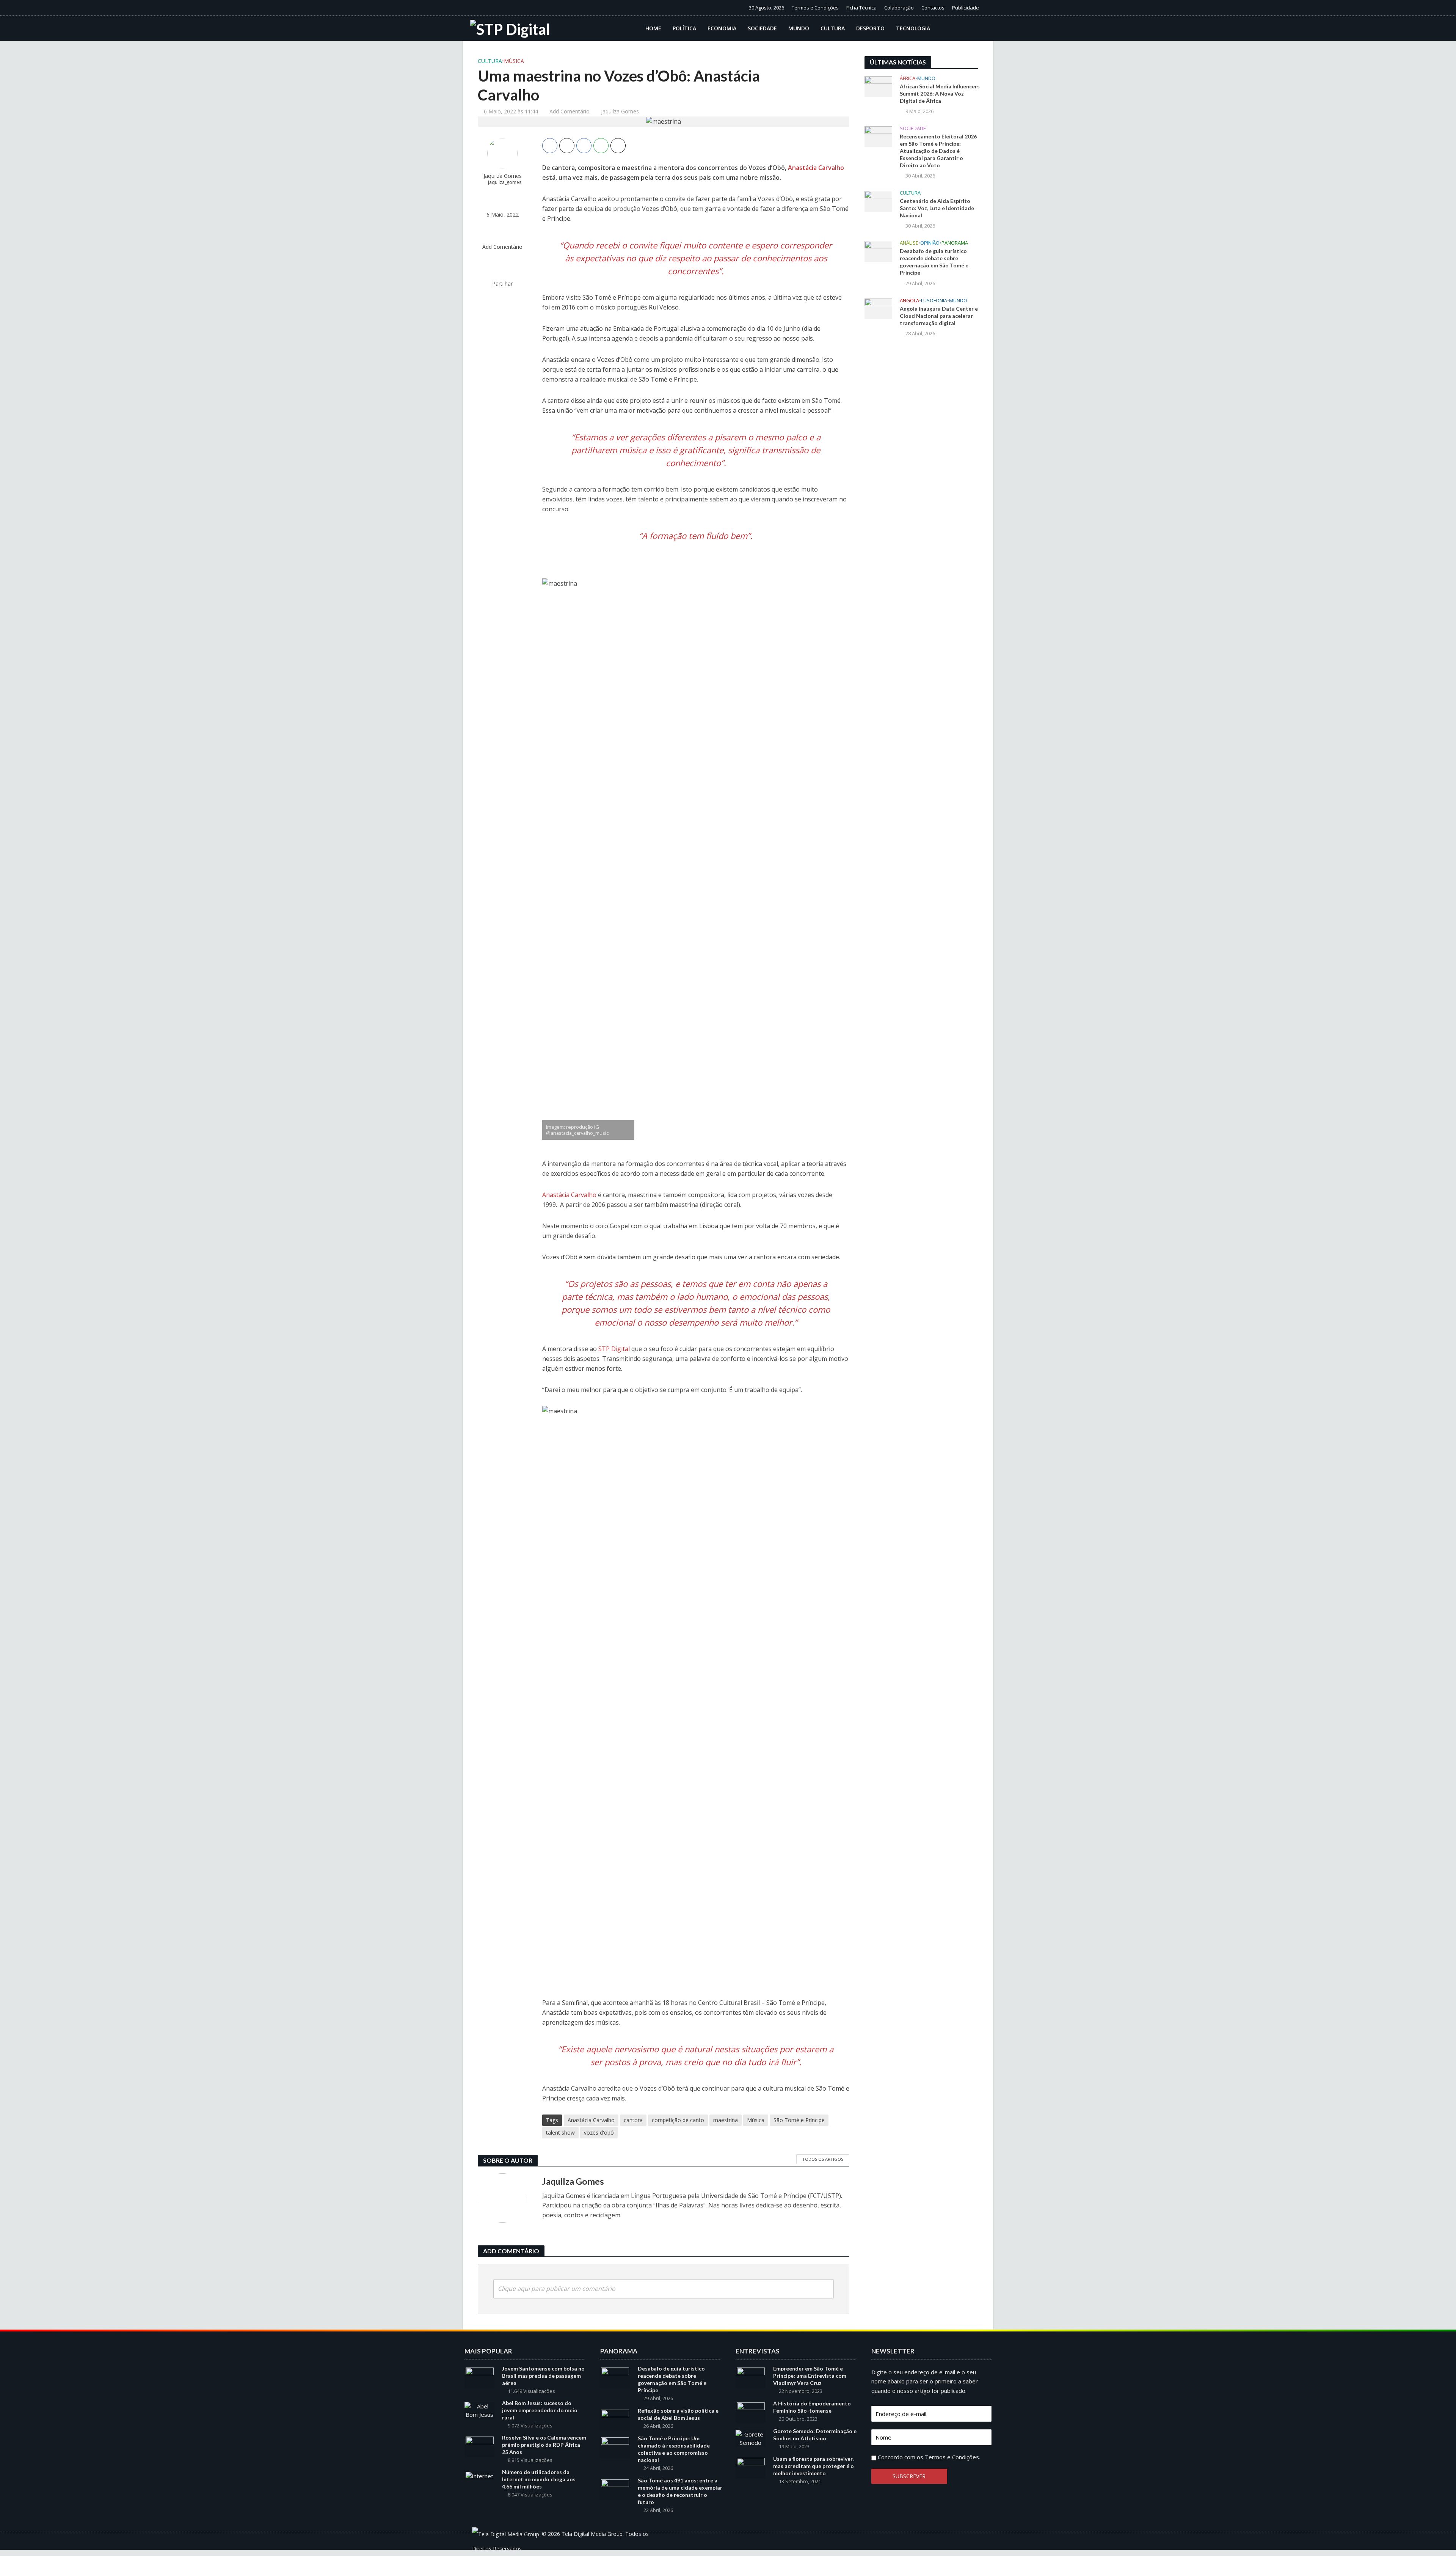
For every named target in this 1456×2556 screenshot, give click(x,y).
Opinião (930, 243)
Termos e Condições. (952, 2457)
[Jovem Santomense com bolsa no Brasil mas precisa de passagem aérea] (480, 2377)
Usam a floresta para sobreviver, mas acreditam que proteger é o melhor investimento (814, 2466)
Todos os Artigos (823, 2159)
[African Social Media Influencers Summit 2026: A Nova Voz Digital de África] (878, 86)
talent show (560, 2133)
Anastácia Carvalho (816, 168)
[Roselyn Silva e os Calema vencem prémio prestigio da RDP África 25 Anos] (480, 2446)
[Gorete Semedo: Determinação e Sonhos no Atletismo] (751, 2438)
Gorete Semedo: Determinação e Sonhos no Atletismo (815, 2435)
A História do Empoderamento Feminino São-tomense (812, 2407)
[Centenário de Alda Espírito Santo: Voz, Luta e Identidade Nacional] (878, 201)
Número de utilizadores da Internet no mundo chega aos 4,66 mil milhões (539, 2479)
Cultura (833, 28)
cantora (633, 2120)
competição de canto (678, 2120)
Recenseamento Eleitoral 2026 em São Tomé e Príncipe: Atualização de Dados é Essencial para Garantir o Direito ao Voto (938, 151)
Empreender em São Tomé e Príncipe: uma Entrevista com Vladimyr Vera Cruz (810, 2376)
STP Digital (614, 1349)
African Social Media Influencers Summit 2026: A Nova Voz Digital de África (940, 93)
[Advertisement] (921, 468)
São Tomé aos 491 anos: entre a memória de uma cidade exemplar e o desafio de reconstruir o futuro (680, 2491)
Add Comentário (570, 111)
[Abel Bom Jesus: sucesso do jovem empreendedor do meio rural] (479, 2410)
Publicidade (966, 8)
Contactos (933, 8)
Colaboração (899, 8)
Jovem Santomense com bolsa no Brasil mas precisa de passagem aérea (543, 2376)
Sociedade (762, 28)
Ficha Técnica (861, 8)
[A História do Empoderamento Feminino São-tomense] (751, 2412)
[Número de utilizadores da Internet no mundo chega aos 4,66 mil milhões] (479, 2475)
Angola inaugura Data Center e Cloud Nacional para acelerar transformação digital (939, 316)
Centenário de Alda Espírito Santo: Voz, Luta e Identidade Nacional (937, 208)
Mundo (799, 28)
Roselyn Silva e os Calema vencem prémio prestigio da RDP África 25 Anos (544, 2445)
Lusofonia (934, 301)
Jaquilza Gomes (620, 111)
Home (653, 28)
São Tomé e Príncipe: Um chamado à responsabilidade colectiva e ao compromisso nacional (674, 2449)
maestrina (726, 2120)
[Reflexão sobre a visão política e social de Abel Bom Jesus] (615, 2419)
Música (514, 61)
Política (684, 28)
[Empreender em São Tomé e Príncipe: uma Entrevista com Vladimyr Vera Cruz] (751, 2377)
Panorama (955, 243)
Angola (909, 301)
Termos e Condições (815, 8)
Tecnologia (913, 28)
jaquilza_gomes (505, 182)
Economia (722, 28)
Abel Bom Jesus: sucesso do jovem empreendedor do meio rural (540, 2410)
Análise (909, 243)
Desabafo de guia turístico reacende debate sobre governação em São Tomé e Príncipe (934, 262)
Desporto (870, 28)
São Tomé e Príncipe (799, 2120)
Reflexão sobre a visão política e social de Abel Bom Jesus (678, 2414)
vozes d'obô (599, 2133)
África (908, 78)
